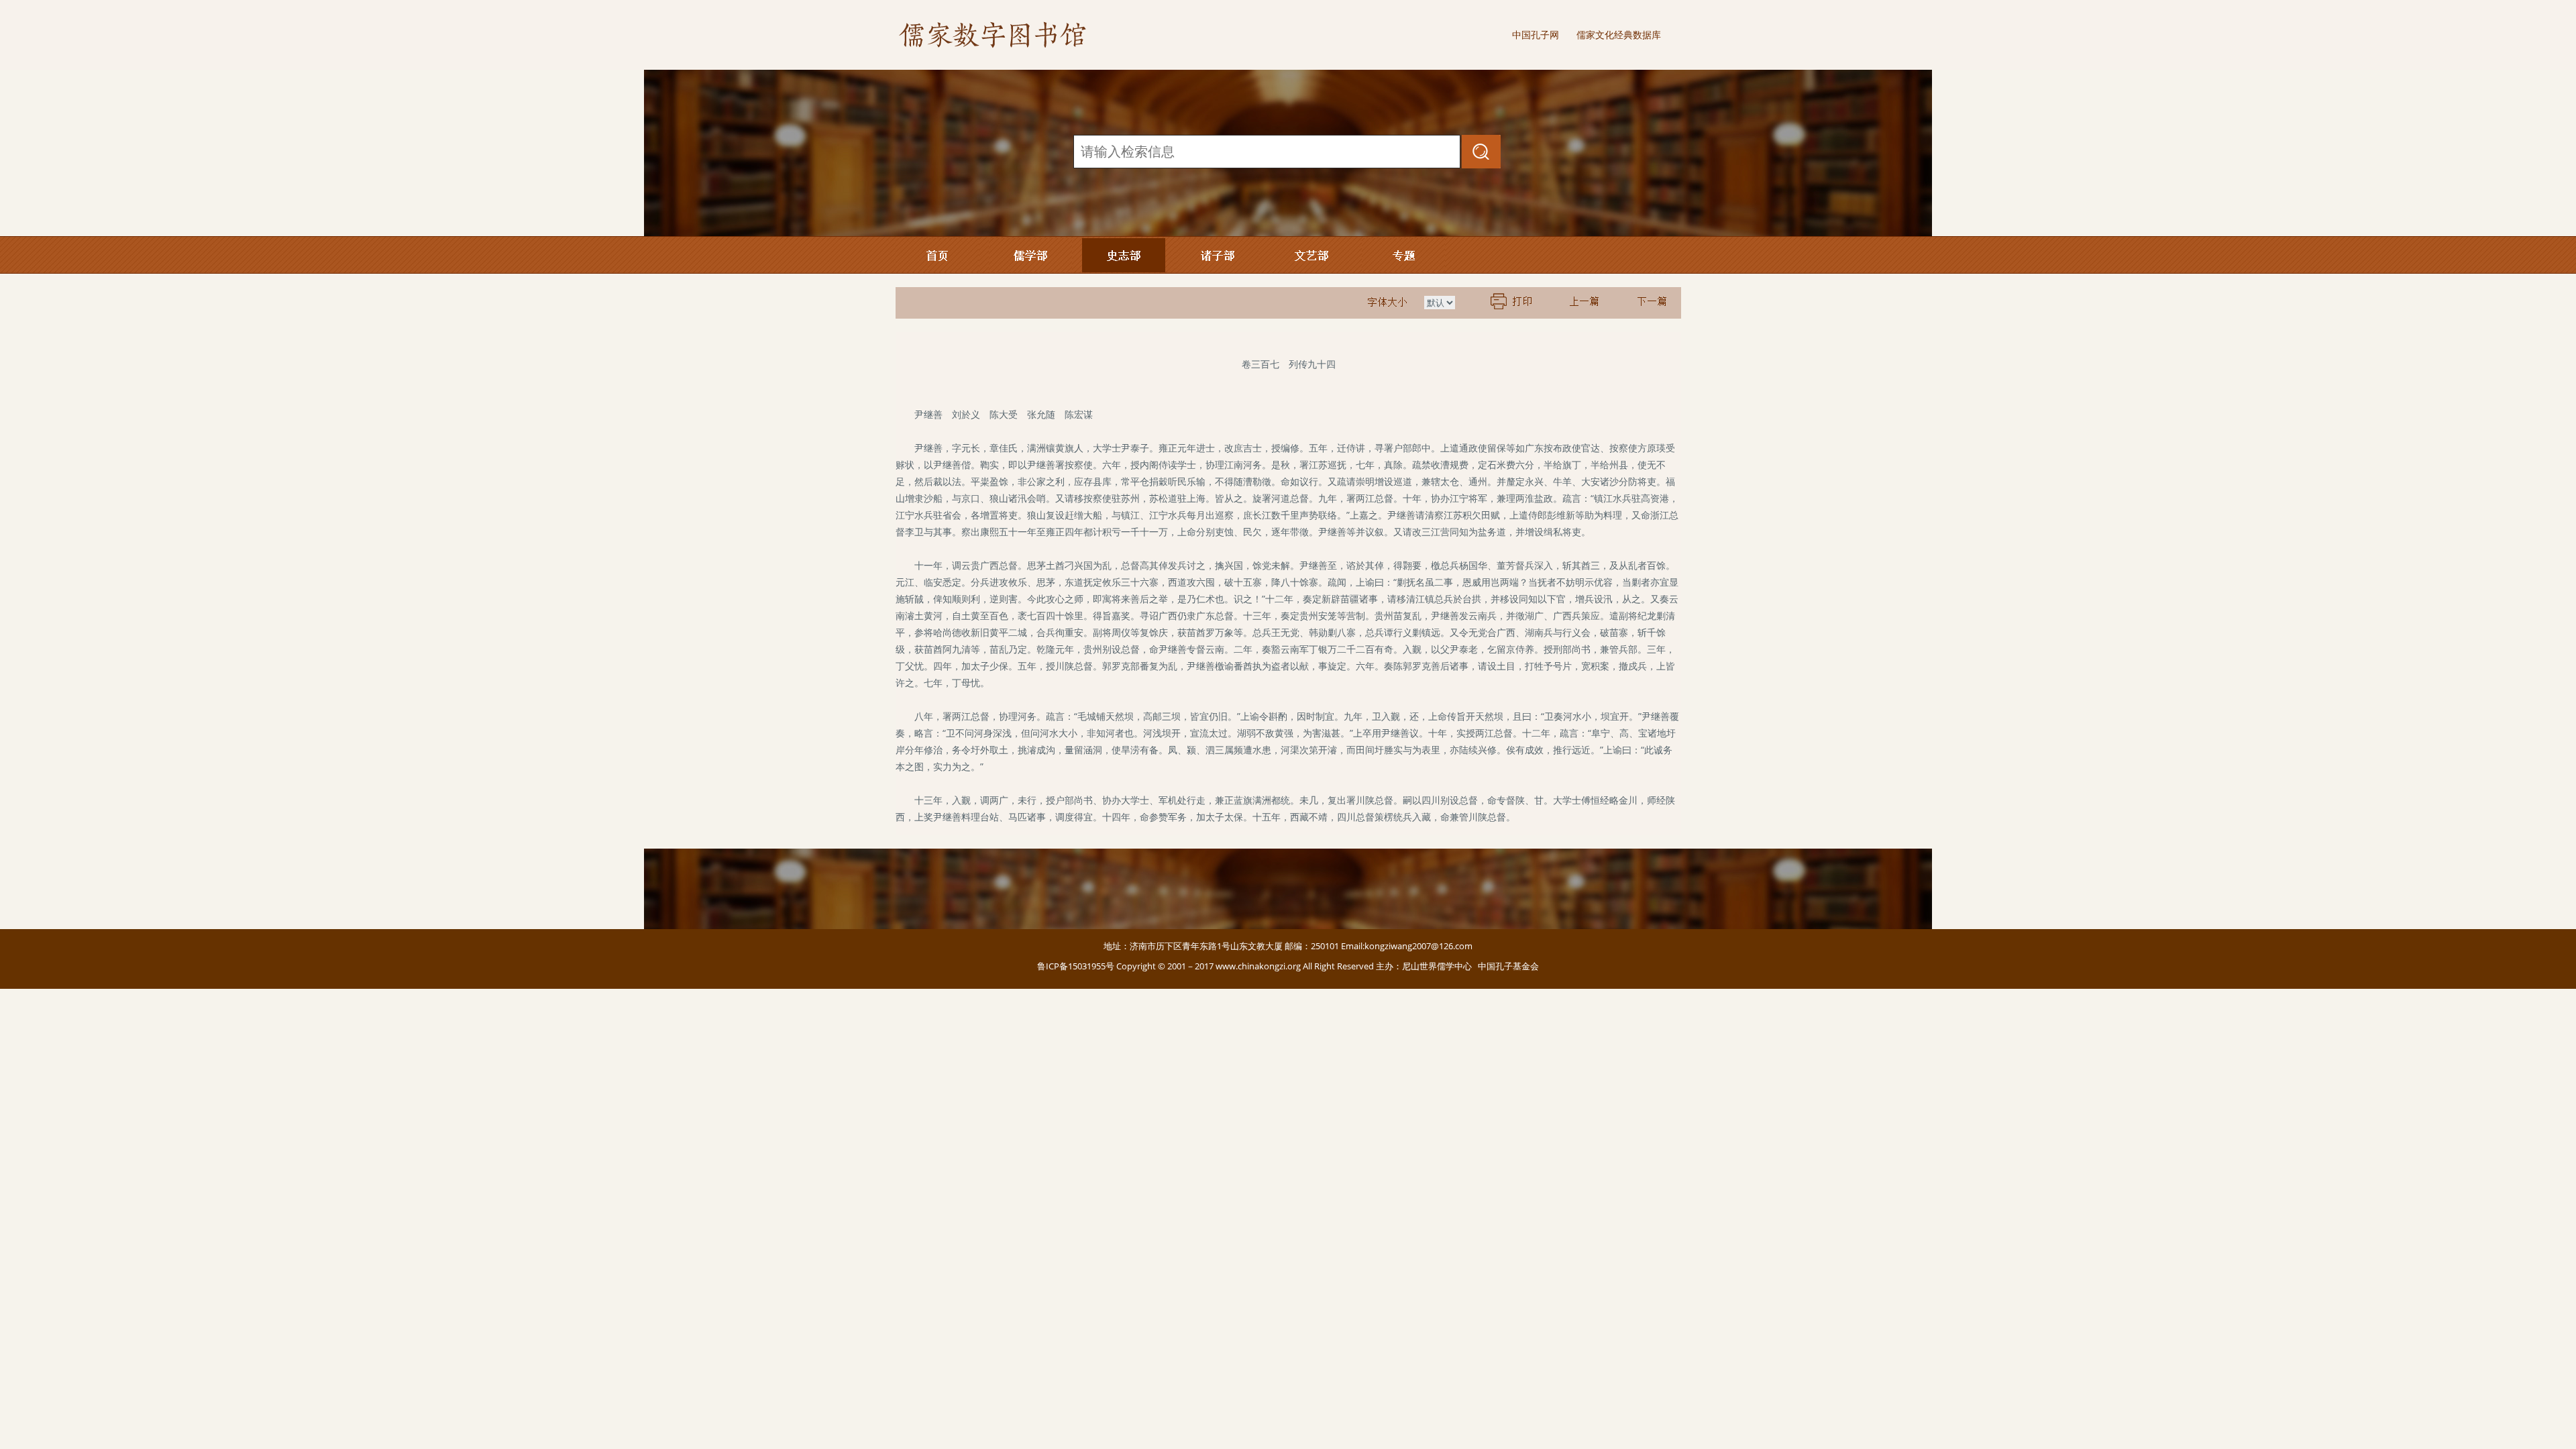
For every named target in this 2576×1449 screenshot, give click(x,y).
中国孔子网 (1536, 35)
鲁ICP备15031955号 (1076, 966)
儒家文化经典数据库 (1619, 35)
